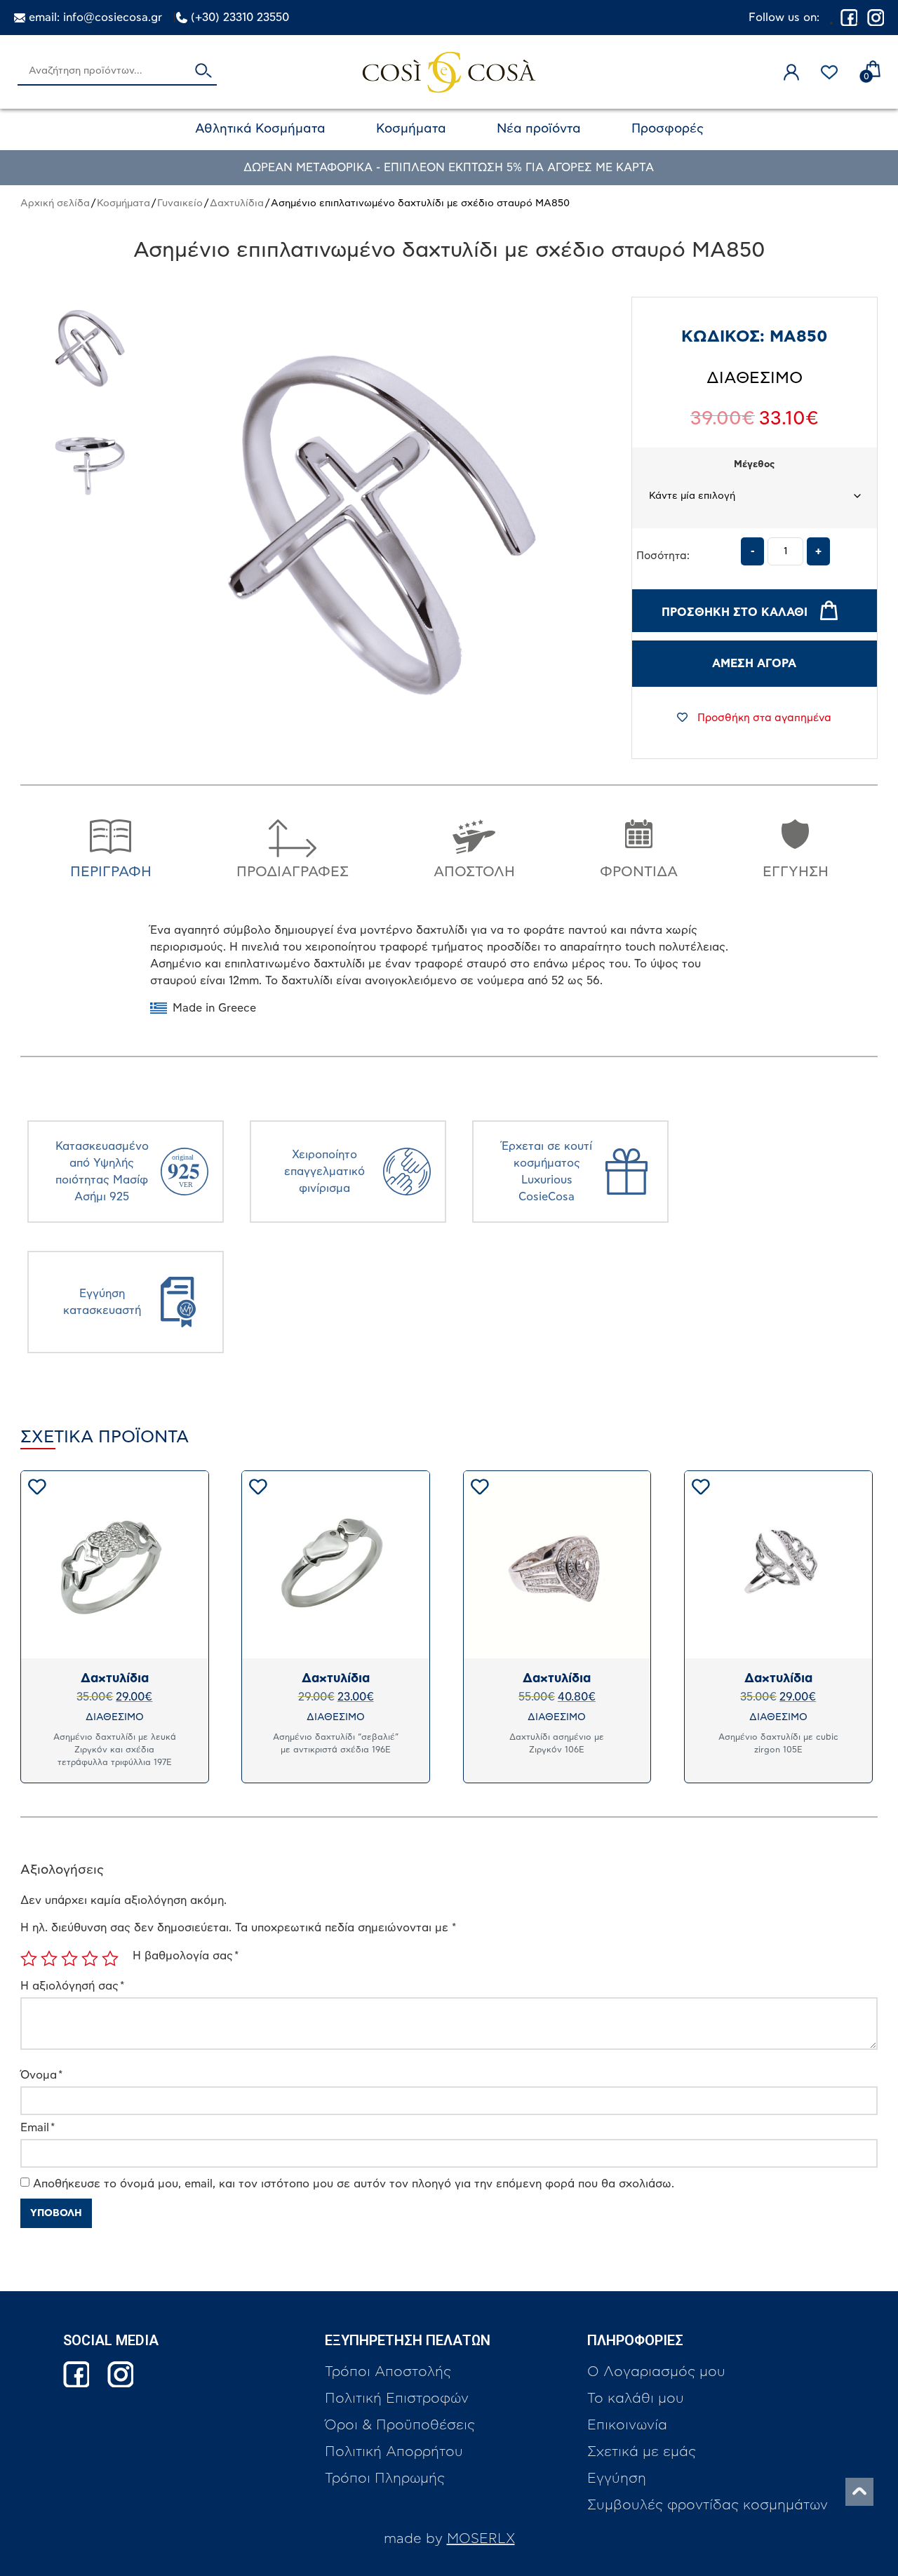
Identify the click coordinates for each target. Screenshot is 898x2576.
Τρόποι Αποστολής (388, 2372)
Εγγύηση (617, 2478)
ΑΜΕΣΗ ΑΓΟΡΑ (754, 664)
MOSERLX (481, 2539)
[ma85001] (90, 349)
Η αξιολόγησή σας (72, 1986)
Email (38, 2128)
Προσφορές (668, 129)
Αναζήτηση (203, 72)
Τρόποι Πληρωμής (385, 2478)
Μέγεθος (754, 465)
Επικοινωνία (627, 2425)
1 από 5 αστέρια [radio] (29, 1959)
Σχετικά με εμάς (642, 2452)
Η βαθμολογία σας (186, 1956)
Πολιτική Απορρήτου (394, 2452)
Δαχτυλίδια (237, 203)
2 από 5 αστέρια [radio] (49, 1959)
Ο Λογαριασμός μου (656, 2372)
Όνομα (41, 2075)
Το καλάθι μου (636, 2399)
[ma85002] (90, 467)
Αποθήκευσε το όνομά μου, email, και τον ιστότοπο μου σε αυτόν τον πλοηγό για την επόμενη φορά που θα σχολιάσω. (354, 2184)
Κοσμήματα (411, 129)
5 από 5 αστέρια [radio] (110, 1959)
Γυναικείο (180, 203)
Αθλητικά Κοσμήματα (260, 129)
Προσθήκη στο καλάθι (735, 612)
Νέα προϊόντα (539, 129)
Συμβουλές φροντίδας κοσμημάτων (708, 2505)
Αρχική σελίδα (55, 203)
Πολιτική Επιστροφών (397, 2399)
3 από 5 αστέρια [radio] (69, 1959)
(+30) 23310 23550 (240, 18)
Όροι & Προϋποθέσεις (400, 2425)
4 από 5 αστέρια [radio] (90, 1959)
